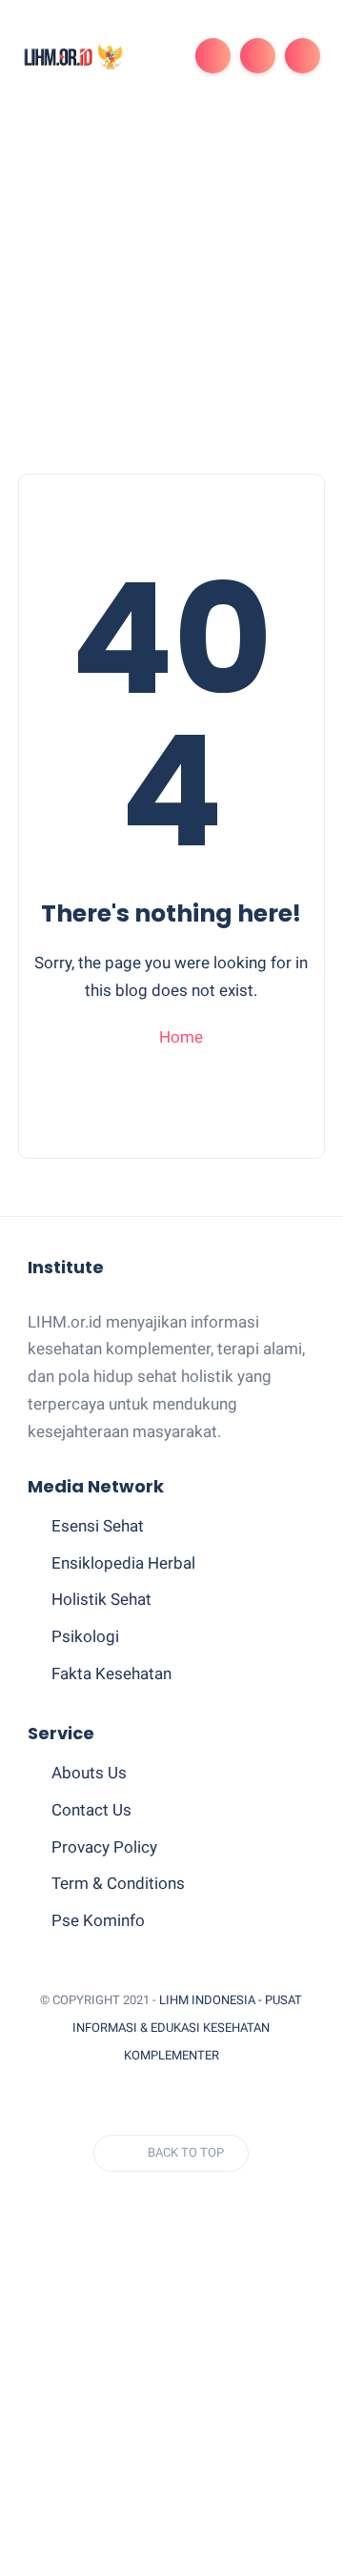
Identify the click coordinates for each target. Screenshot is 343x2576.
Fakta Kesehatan (111, 1673)
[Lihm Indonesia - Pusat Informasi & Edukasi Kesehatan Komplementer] (73, 55)
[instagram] (189, 2102)
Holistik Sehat (101, 1599)
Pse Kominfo (98, 1920)
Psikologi (85, 1636)
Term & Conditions (118, 1883)
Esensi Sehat (98, 1526)
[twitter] (83, 2102)
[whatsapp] (118, 2102)
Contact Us (91, 1810)
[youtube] (224, 2102)
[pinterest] (153, 2102)
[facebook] (48, 2102)
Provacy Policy (104, 1847)
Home (179, 1037)
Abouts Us (89, 1773)
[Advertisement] (171, 293)
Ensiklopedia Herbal (123, 1563)
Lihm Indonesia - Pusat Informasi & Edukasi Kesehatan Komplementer (187, 2028)
